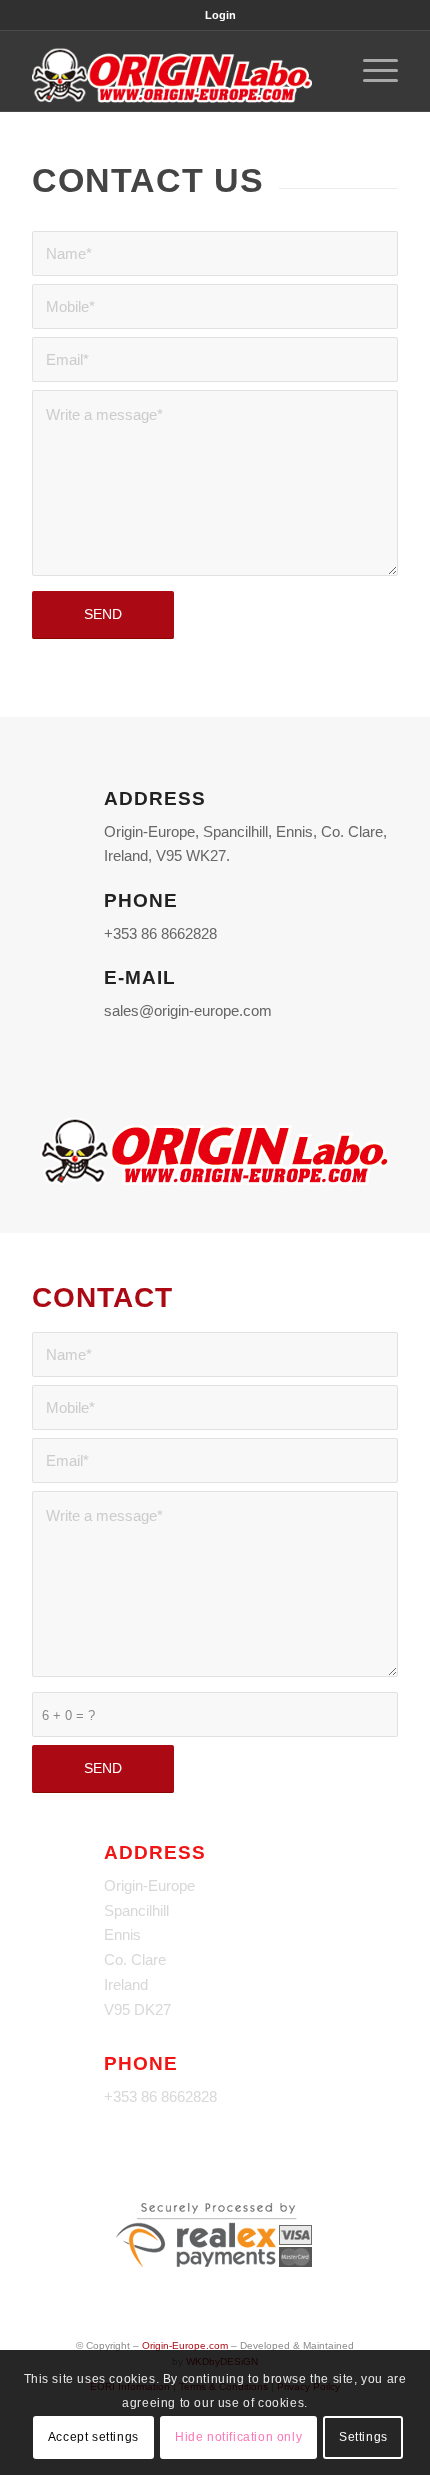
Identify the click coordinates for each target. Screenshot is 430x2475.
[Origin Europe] (178, 71)
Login (220, 15)
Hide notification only (238, 2437)
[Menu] (370, 71)
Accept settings (93, 2437)
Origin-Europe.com (185, 2345)
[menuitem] (220, 15)
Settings (363, 2437)
